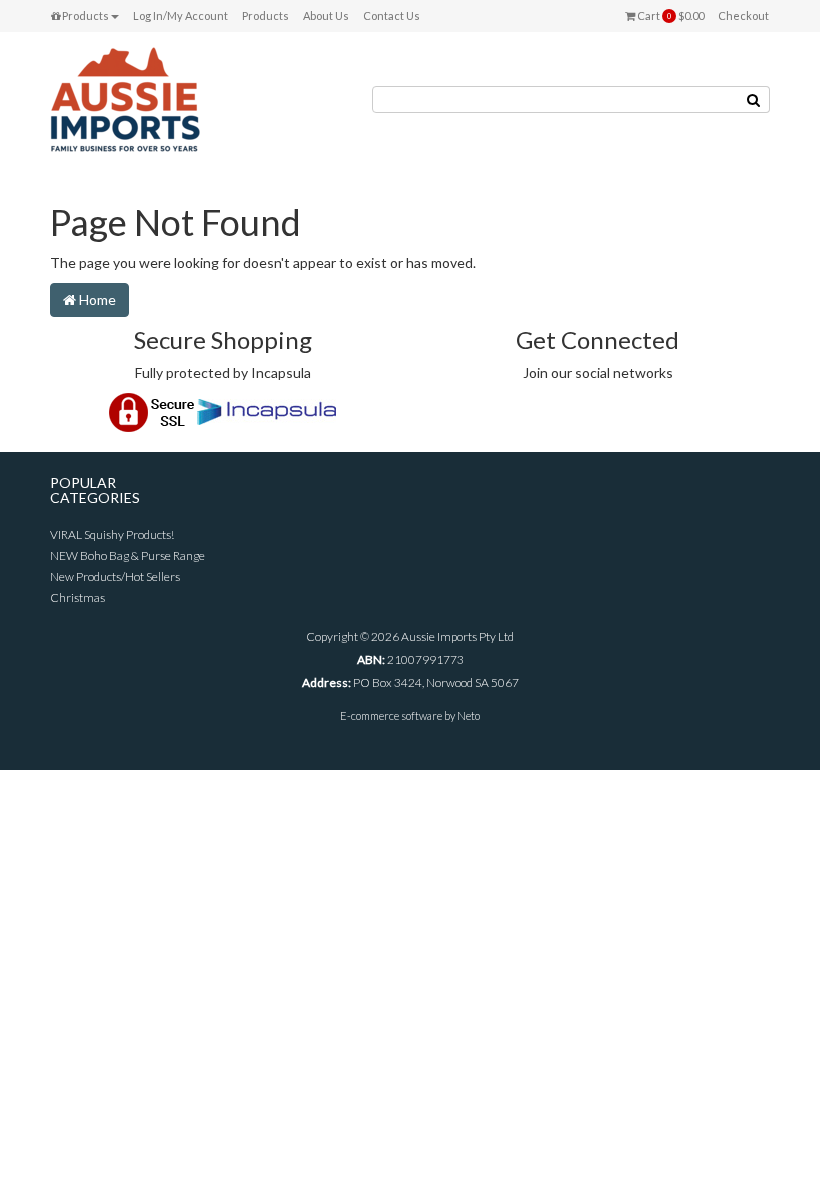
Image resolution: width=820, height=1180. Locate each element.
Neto (468, 715)
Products (84, 15)
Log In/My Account (180, 15)
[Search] (754, 99)
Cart (669, 15)
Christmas (77, 597)
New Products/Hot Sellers (115, 576)
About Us (326, 15)
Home (96, 299)
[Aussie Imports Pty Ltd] (125, 98)
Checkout (743, 15)
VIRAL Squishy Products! (112, 534)
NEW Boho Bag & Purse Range (127, 555)
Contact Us (391, 15)
